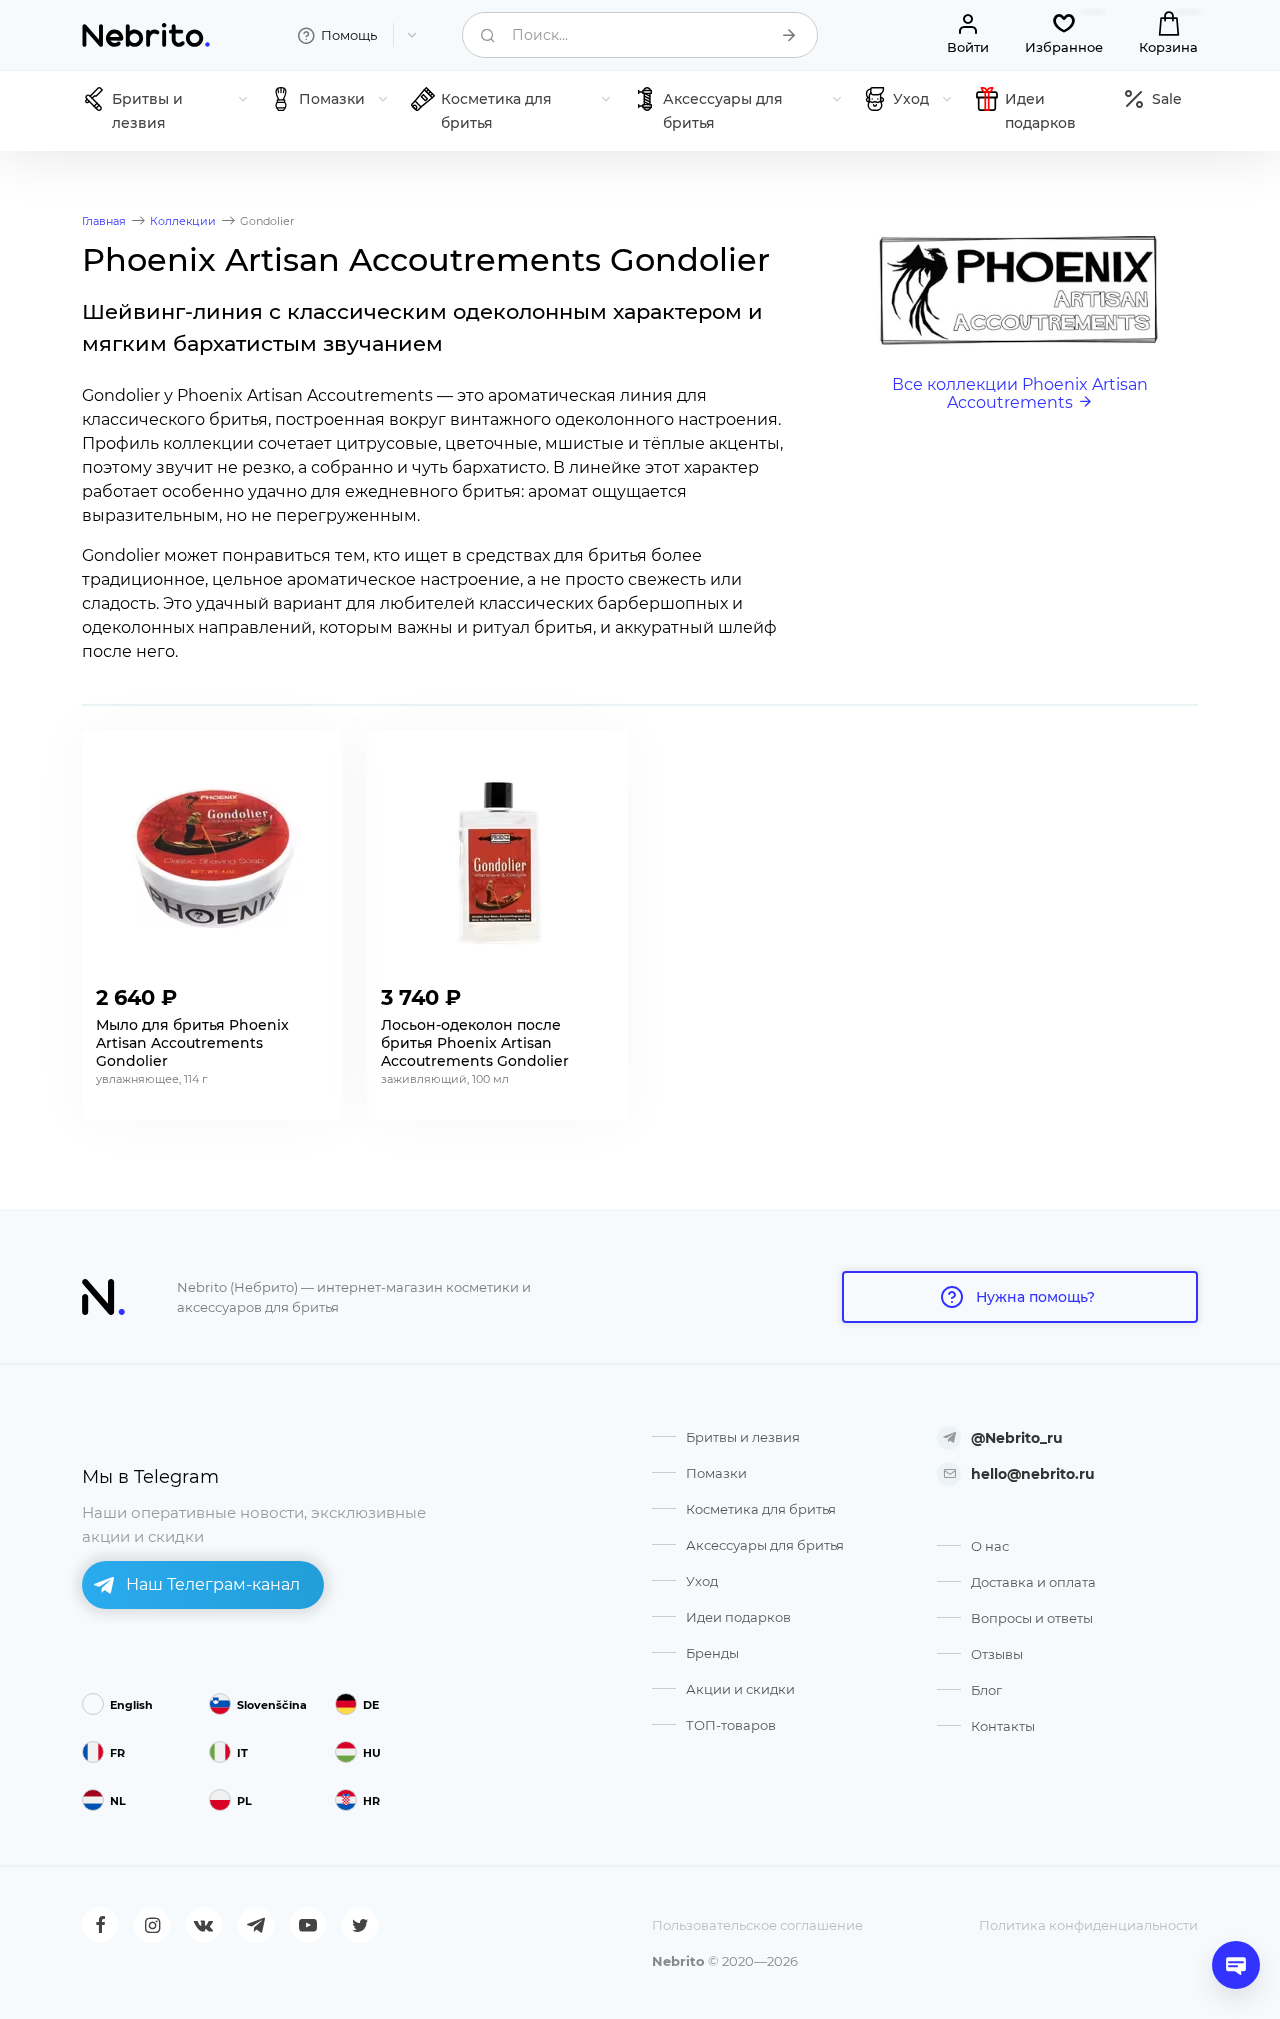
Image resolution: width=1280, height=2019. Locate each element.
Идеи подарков (738, 1617)
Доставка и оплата (1033, 1582)
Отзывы (997, 1654)
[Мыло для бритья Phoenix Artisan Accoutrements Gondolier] (212, 858)
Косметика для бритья (761, 1509)
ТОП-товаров (731, 1725)
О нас (990, 1546)
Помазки (716, 1473)
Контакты (1003, 1726)
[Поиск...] (789, 35)
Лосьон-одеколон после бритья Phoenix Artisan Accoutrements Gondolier (475, 1043)
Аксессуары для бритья (765, 1545)
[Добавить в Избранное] (313, 992)
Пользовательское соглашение (757, 1925)
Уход (702, 1581)
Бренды (712, 1653)
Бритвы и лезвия (743, 1437)
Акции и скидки (740, 1689)
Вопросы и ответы (1032, 1618)
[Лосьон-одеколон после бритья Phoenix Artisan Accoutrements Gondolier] (497, 858)
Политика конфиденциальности (1088, 1925)
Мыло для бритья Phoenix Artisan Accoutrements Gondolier (192, 1043)
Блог (986, 1690)
